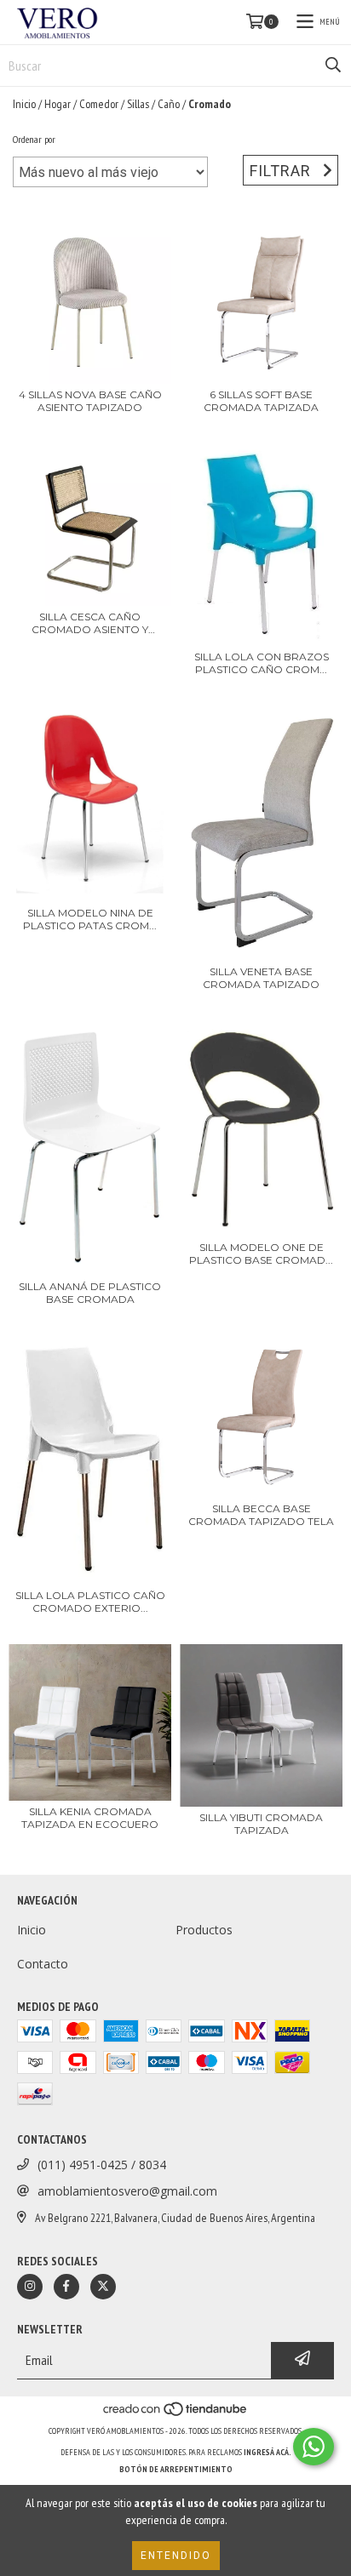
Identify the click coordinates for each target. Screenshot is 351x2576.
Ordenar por (34, 139)
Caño (169, 104)
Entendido (176, 2556)
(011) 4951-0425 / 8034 (102, 2165)
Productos (204, 1930)
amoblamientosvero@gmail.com (127, 2191)
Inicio (24, 104)
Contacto (43, 1964)
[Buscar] (333, 66)
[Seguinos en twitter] (103, 2287)
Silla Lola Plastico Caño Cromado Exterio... (90, 1602)
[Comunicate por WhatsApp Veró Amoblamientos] (314, 2447)
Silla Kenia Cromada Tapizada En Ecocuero (90, 1818)
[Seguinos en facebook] (66, 2287)
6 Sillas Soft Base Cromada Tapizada (261, 401)
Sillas (138, 104)
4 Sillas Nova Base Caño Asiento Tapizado (90, 401)
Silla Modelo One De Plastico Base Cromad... (261, 1254)
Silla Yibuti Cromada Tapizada (261, 1824)
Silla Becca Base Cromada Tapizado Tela (261, 1515)
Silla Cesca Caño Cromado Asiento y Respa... (90, 623)
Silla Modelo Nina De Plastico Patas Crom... (90, 919)
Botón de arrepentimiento (176, 2469)
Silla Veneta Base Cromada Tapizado (261, 978)
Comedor (99, 104)
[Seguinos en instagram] (30, 2287)
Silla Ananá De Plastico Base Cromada (90, 1293)
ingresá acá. (268, 2452)
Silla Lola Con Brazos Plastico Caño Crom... (262, 663)
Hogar (58, 104)
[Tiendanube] (176, 2414)
